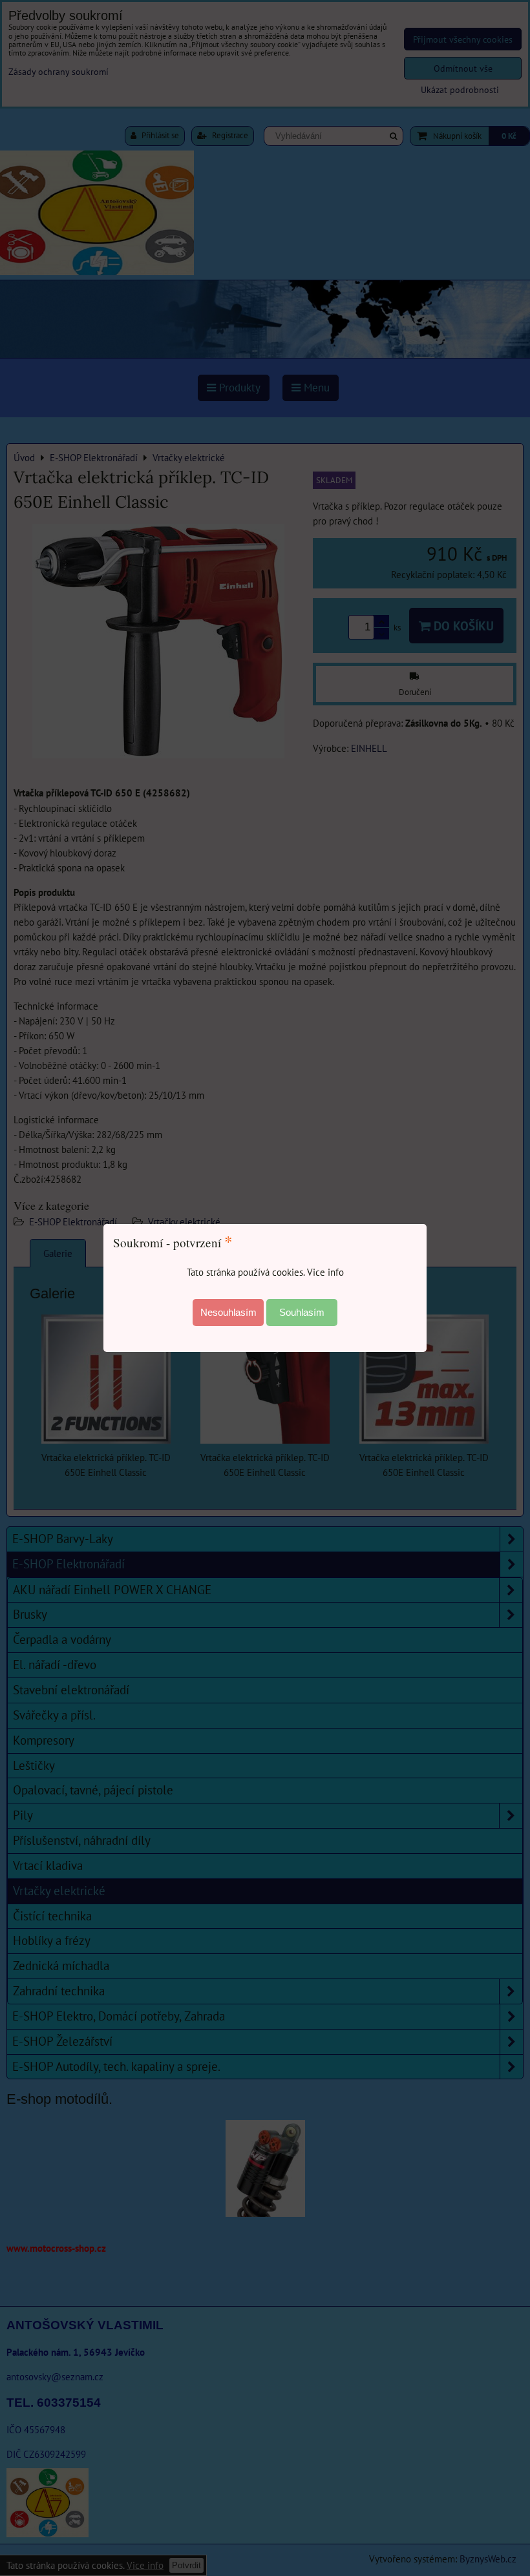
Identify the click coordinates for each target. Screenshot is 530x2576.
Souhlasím (302, 1312)
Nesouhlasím (228, 1312)
